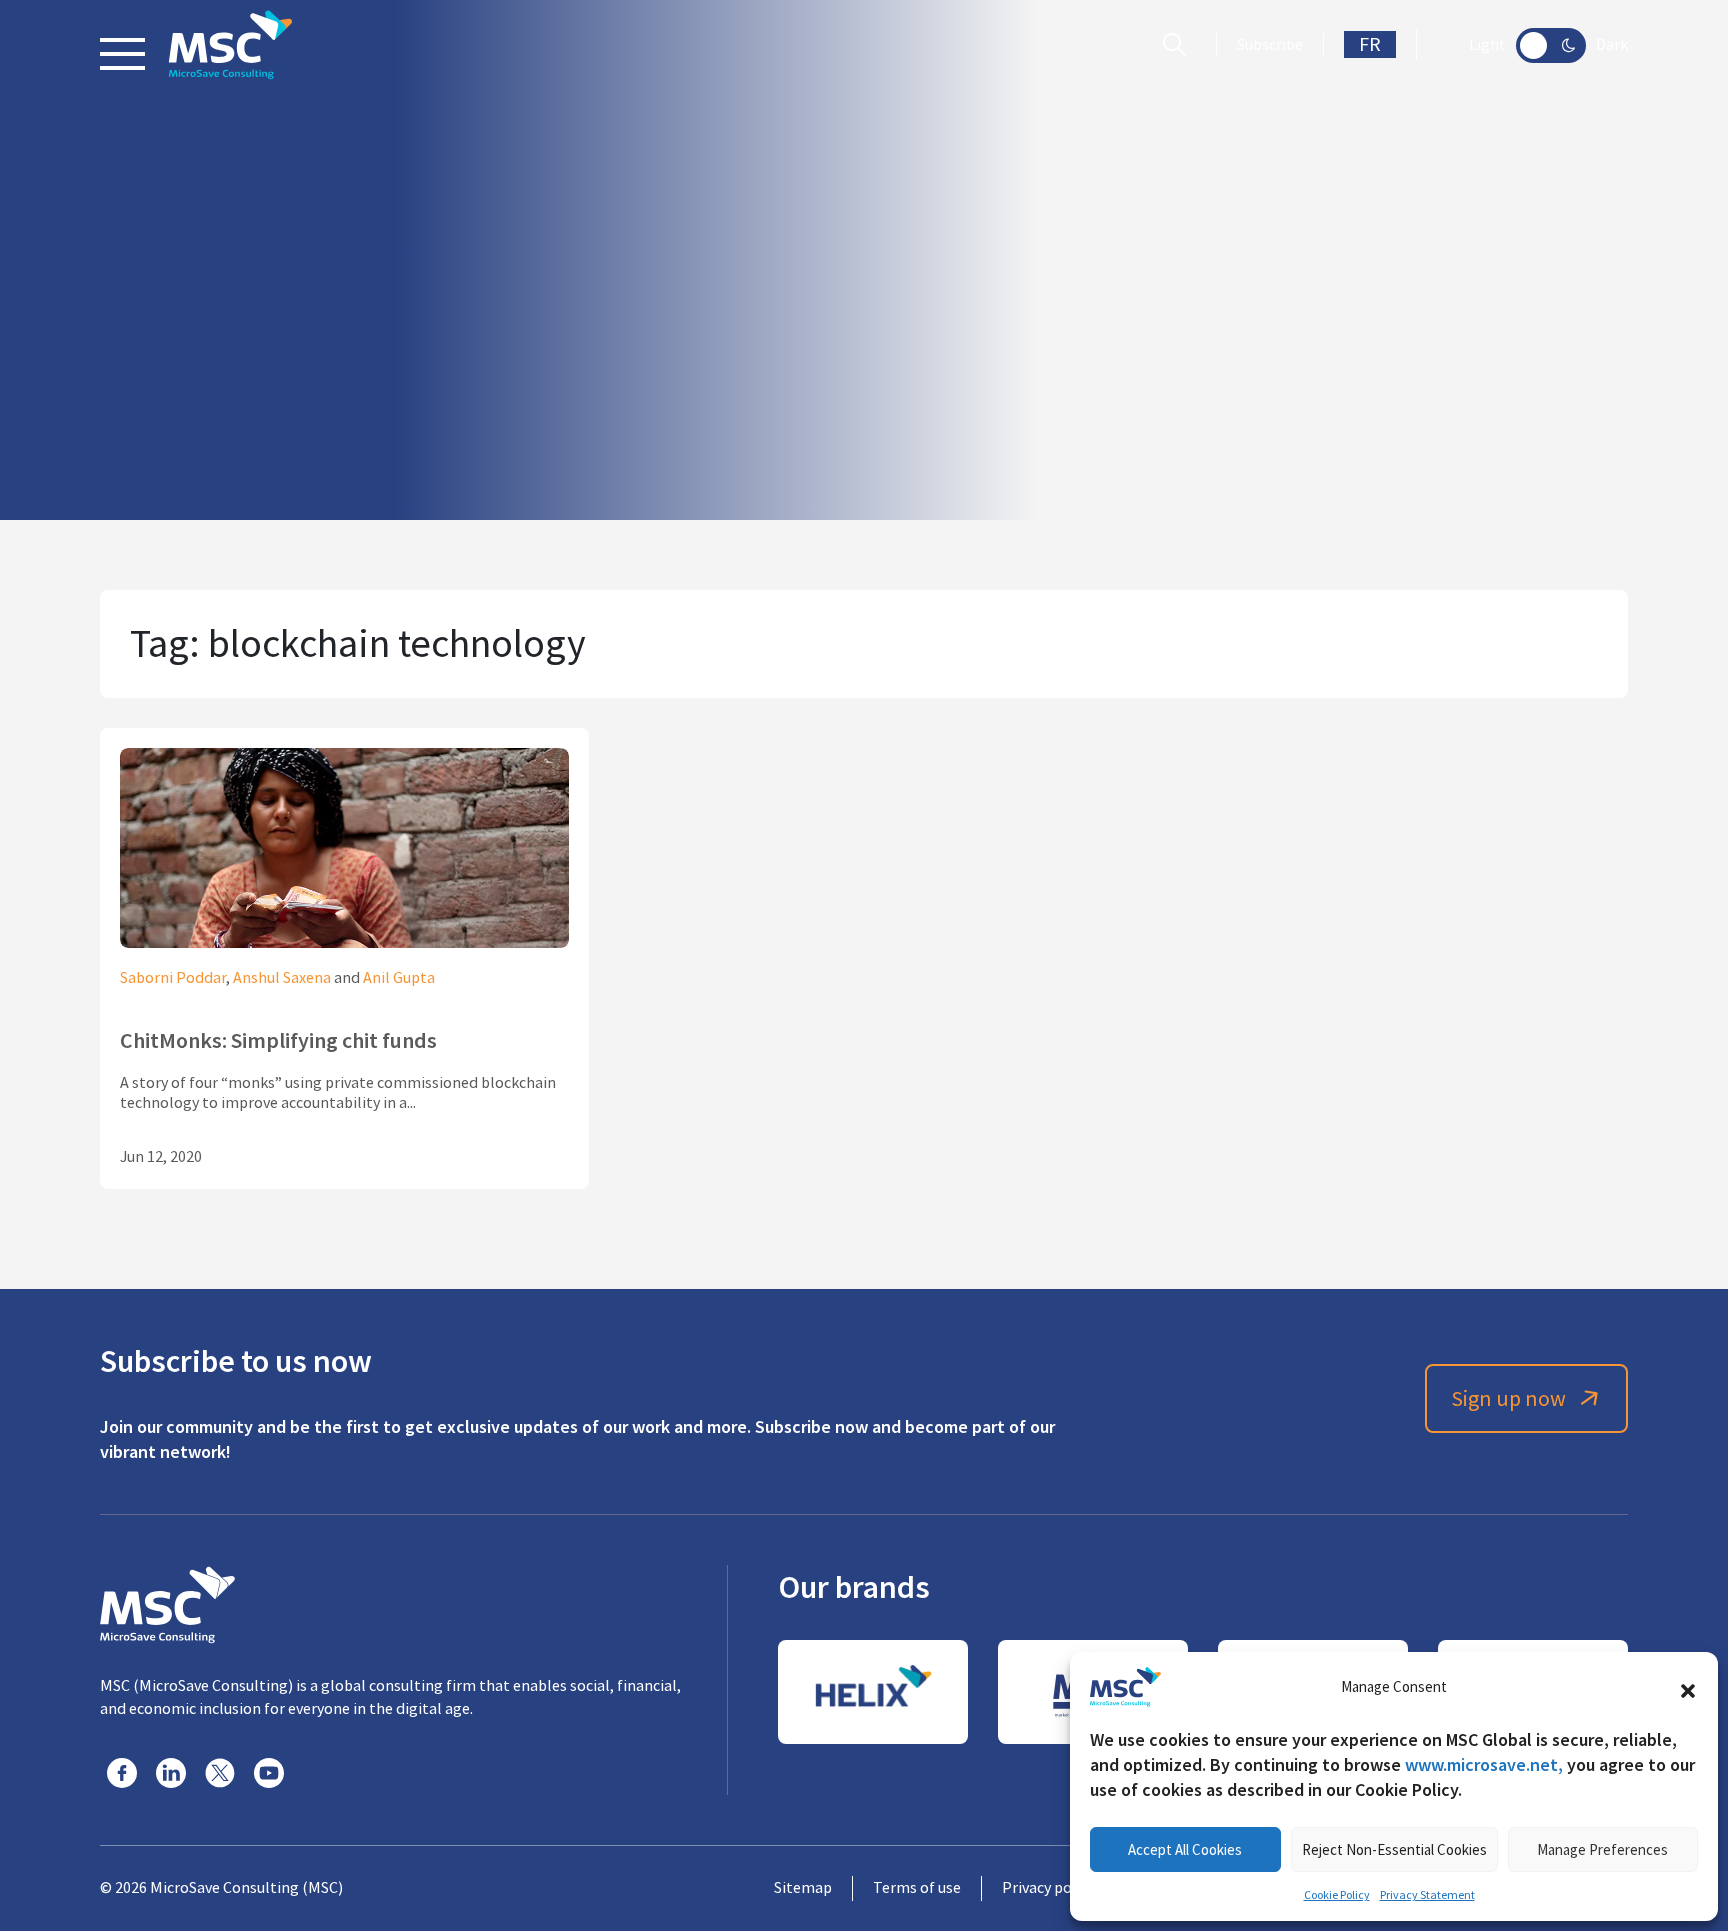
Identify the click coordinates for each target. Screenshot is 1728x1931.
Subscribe (1270, 45)
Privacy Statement (1427, 1895)
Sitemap (803, 1888)
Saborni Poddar (173, 978)
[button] (1688, 1687)
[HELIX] (873, 1692)
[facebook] (122, 1773)
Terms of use (917, 1888)
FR (1370, 44)
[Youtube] (269, 1773)
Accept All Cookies (1185, 1849)
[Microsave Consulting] (230, 45)
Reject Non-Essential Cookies (1394, 1849)
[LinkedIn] (171, 1773)
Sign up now (1508, 1398)
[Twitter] (220, 1773)
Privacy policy (1048, 1888)
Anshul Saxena (282, 978)
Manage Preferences (1602, 1849)
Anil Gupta (399, 978)
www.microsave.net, (1484, 1764)
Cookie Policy (1337, 1895)
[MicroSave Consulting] (167, 1602)
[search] (1179, 45)
